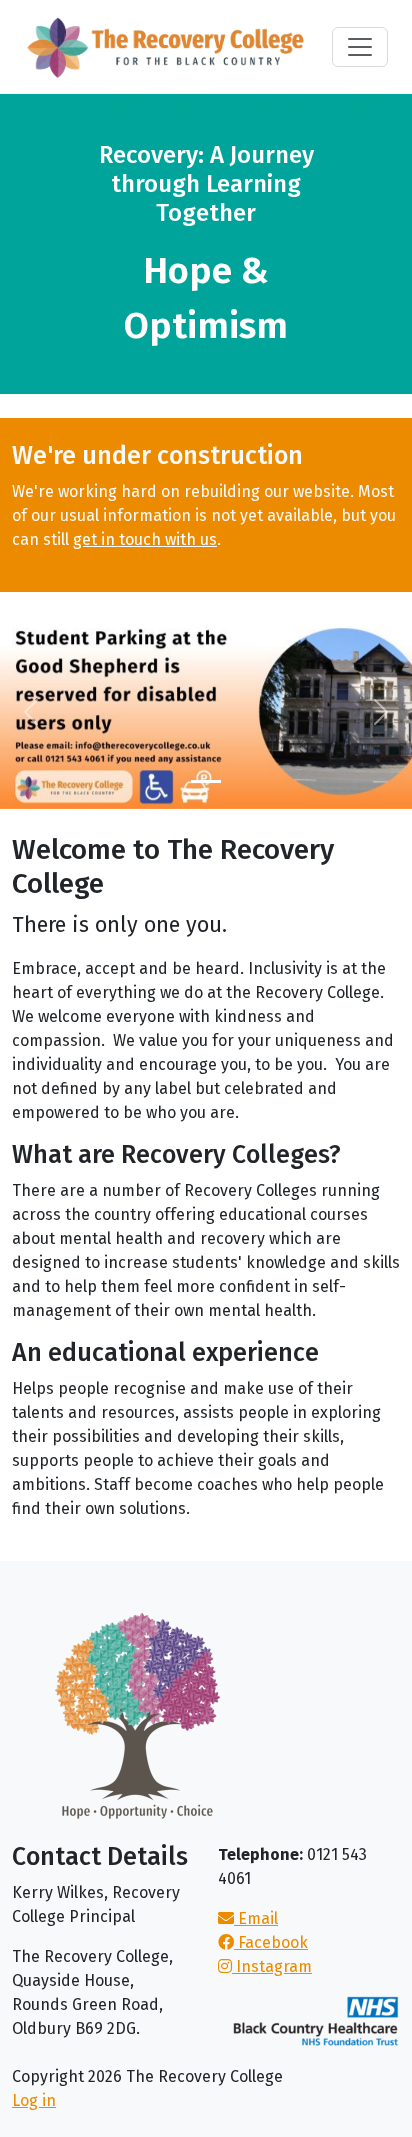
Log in (34, 2100)
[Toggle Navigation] (360, 47)
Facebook (271, 1942)
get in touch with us (145, 539)
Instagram (272, 1966)
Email (256, 1918)
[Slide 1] (206, 781)
